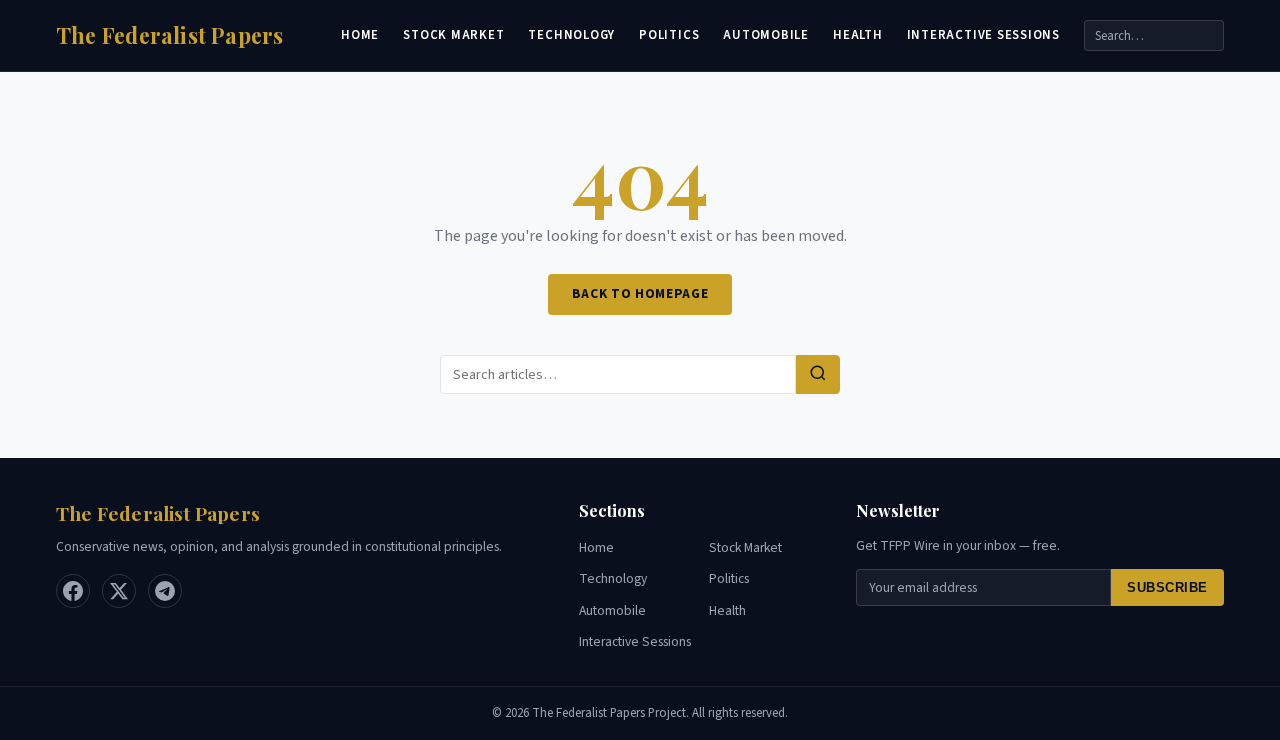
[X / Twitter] (119, 591)
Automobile (766, 35)
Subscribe (1167, 587)
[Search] (818, 374)
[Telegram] (165, 591)
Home (360, 35)
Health (858, 35)
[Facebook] (73, 591)
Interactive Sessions (983, 35)
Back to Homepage (640, 293)
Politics (669, 35)
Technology (571, 35)
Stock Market (453, 35)
